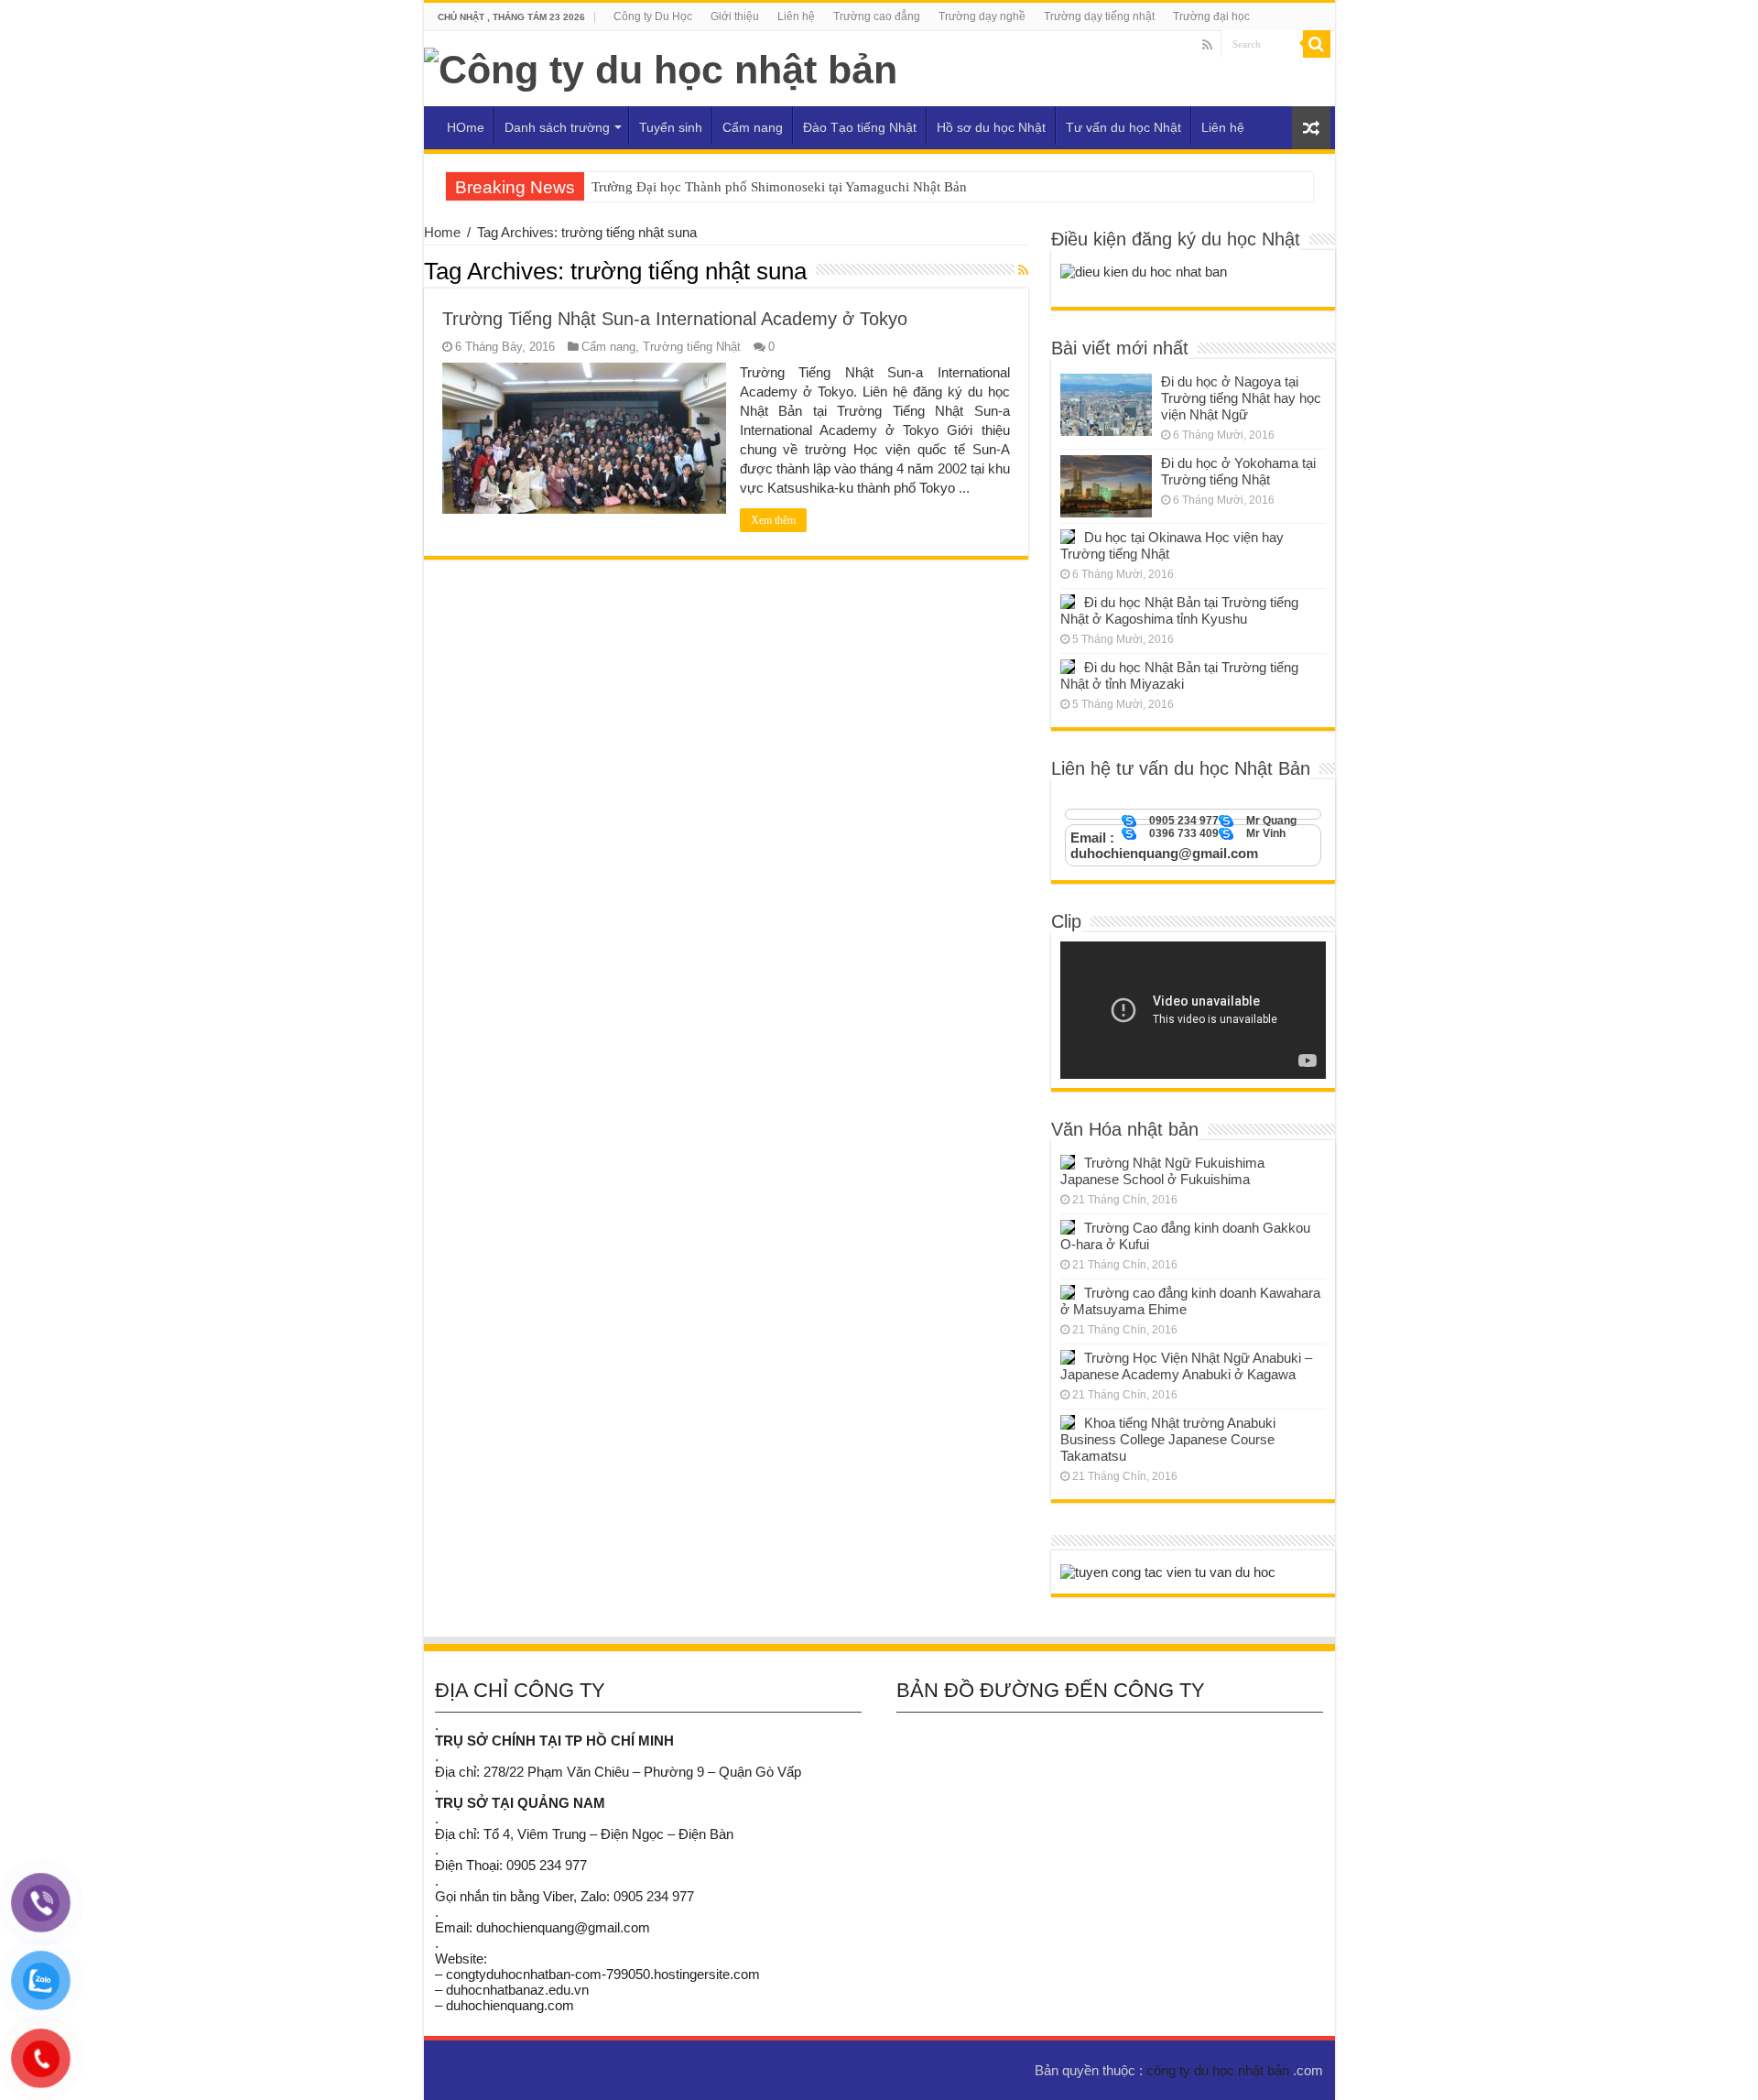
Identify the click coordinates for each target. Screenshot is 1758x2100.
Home (442, 232)
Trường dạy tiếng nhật (1099, 16)
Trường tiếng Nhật (692, 347)
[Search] (1317, 44)
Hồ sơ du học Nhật (991, 127)
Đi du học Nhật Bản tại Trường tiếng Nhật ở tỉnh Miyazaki (1179, 675)
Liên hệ (796, 16)
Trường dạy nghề (982, 16)
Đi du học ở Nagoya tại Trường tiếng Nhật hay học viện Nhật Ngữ (1241, 398)
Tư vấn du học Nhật (1123, 127)
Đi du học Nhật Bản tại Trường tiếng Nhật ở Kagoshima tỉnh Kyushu (1179, 610)
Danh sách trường (557, 127)
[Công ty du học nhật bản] (661, 67)
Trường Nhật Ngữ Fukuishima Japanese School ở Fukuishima (1162, 1171)
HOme (466, 127)
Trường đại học (1211, 16)
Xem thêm (773, 520)
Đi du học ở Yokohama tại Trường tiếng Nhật (1238, 471)
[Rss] (1207, 45)
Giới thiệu (735, 16)
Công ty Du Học (653, 16)
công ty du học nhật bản (1220, 2070)
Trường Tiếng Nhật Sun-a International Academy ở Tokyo (675, 319)
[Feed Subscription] (1023, 270)
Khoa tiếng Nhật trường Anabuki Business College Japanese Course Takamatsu (1168, 1439)
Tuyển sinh (671, 127)
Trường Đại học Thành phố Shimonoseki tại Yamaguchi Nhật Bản (779, 187)
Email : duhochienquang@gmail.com (1164, 845)
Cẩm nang (753, 127)
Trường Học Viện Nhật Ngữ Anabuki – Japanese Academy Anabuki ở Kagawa (1186, 1366)
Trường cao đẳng (877, 16)
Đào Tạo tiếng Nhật (860, 127)
